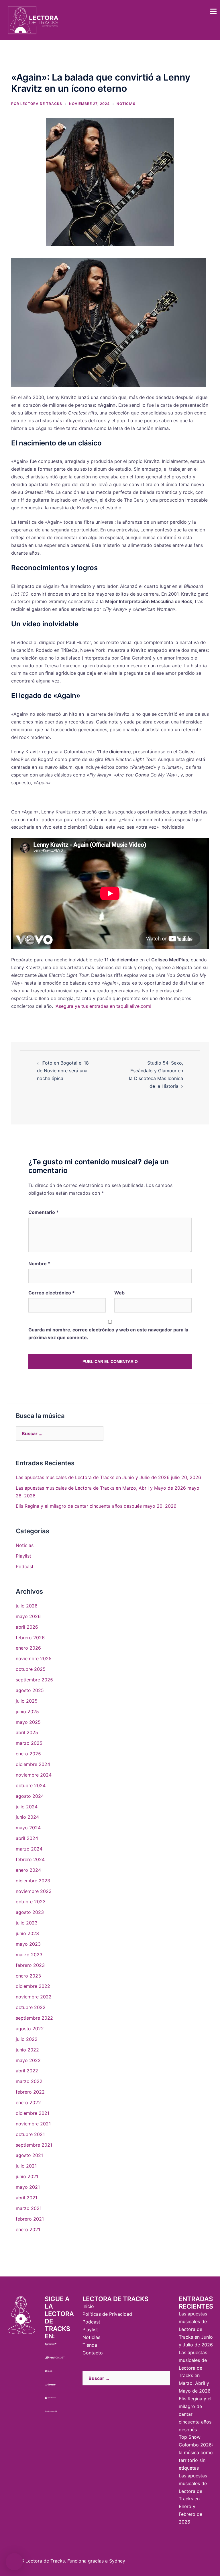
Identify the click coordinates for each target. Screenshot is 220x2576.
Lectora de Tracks (41, 104)
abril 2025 (27, 1732)
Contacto (93, 2353)
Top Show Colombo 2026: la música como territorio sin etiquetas (196, 2452)
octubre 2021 (30, 2134)
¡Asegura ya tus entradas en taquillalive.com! (103, 1006)
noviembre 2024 (34, 1775)
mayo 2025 (28, 1722)
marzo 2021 (29, 2208)
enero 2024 (28, 1870)
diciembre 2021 (33, 2113)
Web (119, 1293)
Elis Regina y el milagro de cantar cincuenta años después (79, 1506)
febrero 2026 (30, 1638)
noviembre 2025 (34, 1658)
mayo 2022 (28, 2060)
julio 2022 (27, 2039)
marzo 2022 (29, 2081)
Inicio (88, 2306)
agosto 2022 (30, 2029)
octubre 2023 (31, 1902)
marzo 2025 (29, 1743)
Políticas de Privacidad (107, 2314)
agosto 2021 (29, 2155)
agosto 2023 (30, 1912)
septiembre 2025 (34, 1680)
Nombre (39, 1263)
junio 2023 (27, 1933)
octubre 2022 (31, 2007)
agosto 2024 (30, 1796)
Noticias (126, 104)
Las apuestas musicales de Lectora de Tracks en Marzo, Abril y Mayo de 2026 (101, 1488)
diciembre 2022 (33, 1986)
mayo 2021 (28, 2187)
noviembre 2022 (34, 1997)
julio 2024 (27, 1807)
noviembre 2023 (34, 1891)
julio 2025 (27, 1701)
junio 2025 (27, 1712)
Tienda (90, 2345)
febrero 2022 (30, 2092)
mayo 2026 (28, 1616)
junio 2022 (27, 2050)
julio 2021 (26, 2166)
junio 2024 (27, 1817)
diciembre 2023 (33, 1881)
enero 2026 (28, 1648)
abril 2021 (26, 2198)
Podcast (25, 1566)
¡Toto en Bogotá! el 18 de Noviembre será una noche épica (63, 1071)
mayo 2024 (28, 1828)
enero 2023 (28, 1976)
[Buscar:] (60, 1433)
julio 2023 (27, 1923)
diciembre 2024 (33, 1764)
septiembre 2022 (34, 2018)
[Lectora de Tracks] (33, 19)
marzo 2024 (29, 1849)
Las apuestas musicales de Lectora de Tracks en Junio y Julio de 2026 (93, 1477)
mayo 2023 (28, 1944)
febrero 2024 (30, 1859)
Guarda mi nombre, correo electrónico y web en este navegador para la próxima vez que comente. (108, 1334)
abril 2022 (27, 2071)
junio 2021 (27, 2176)
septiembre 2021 (34, 2145)
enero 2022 (28, 2102)
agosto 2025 (30, 1690)
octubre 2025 (31, 1669)
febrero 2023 (30, 1965)
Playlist (23, 1556)
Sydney (117, 2561)
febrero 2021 (30, 2219)
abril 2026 (27, 1627)
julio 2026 (27, 1606)
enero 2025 (28, 1754)
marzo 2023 (29, 1955)
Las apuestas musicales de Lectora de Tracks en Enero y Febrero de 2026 (193, 2499)
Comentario (44, 1212)
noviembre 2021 (33, 2124)
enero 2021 (28, 2229)
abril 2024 (27, 1838)
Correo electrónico (52, 1293)
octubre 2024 (31, 1785)
